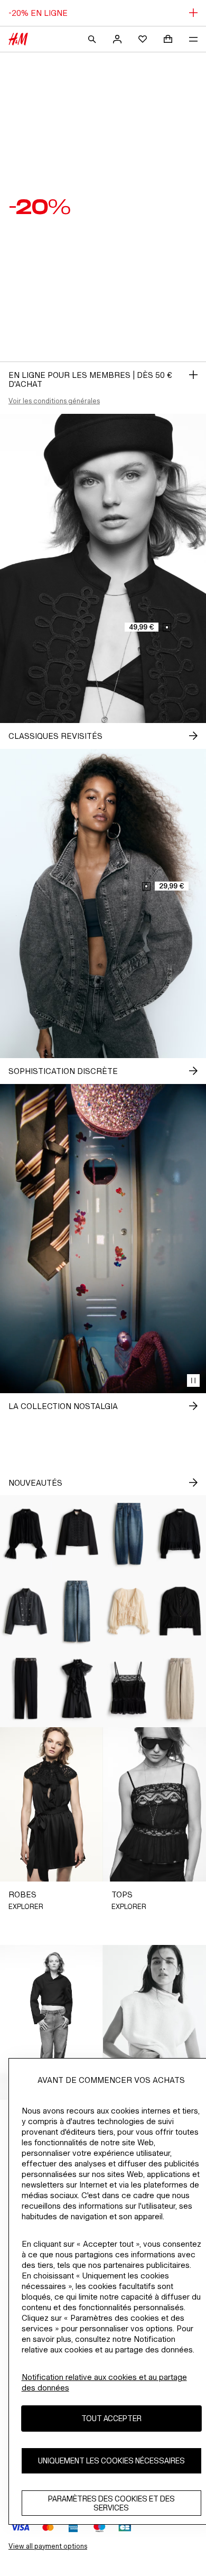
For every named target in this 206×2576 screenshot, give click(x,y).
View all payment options (48, 2546)
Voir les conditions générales (54, 401)
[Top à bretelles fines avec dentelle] (129, 1689)
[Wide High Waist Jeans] (78, 1611)
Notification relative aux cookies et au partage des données (104, 2382)
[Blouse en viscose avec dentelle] (26, 1534)
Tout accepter (111, 2418)
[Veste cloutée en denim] (26, 1611)
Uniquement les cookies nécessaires (111, 2461)
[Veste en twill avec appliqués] (78, 1534)
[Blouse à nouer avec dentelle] (129, 1611)
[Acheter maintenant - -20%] (193, 375)
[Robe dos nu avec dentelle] (78, 1689)
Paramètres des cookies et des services (111, 2503)
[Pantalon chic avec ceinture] (26, 1689)
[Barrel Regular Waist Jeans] (129, 1534)
